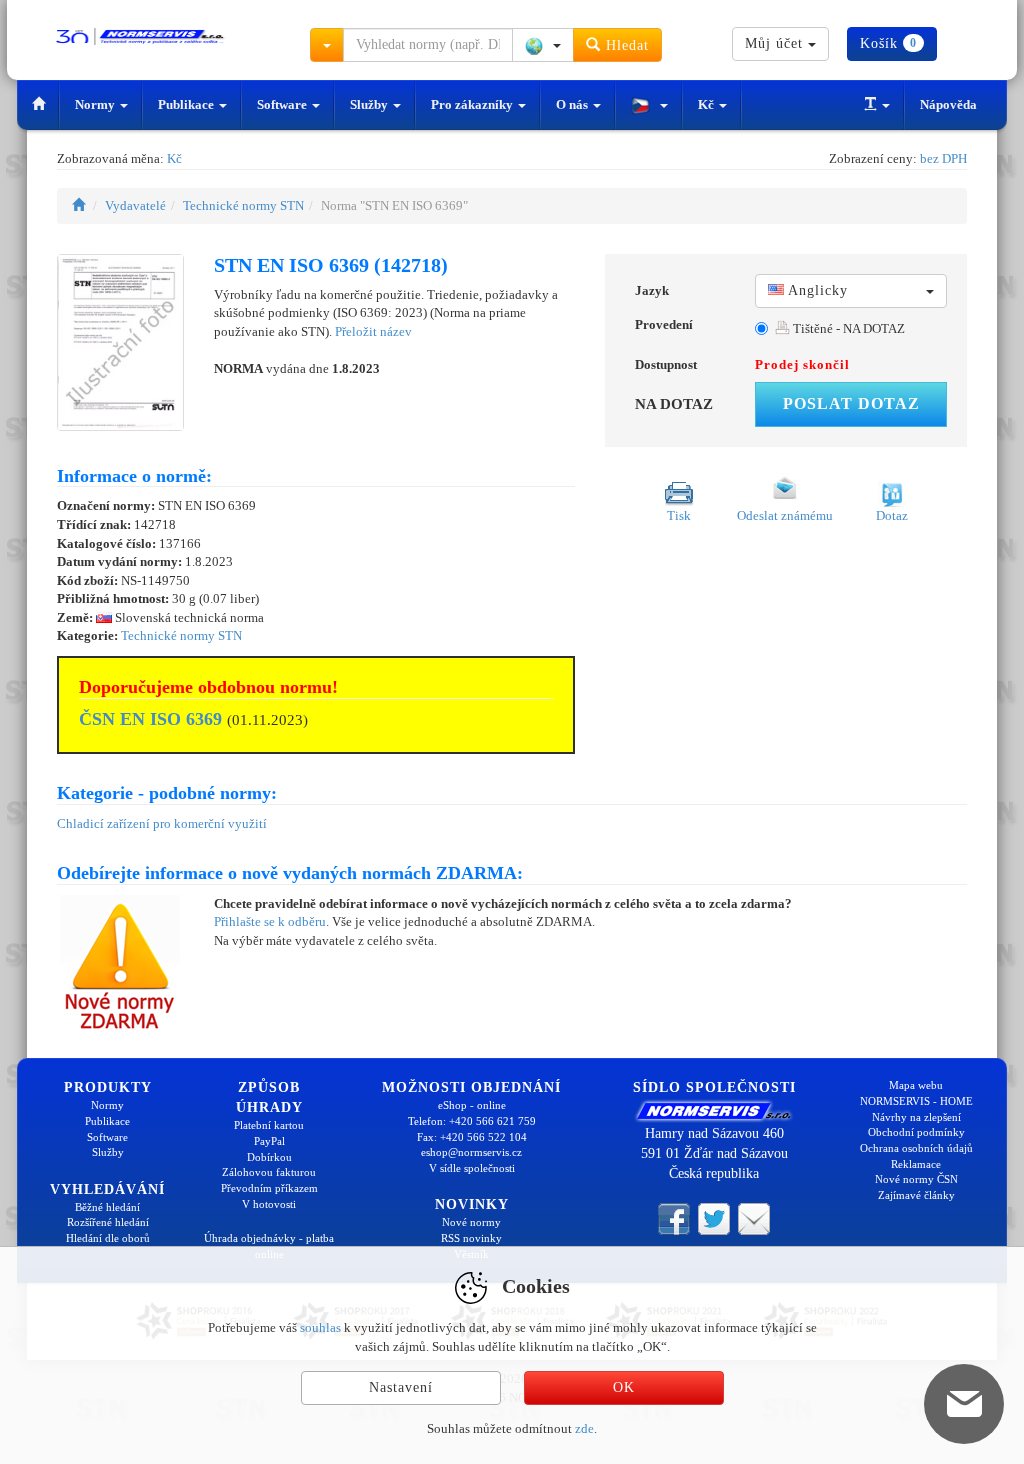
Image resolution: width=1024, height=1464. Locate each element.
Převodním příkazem (269, 1188)
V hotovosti (269, 1204)
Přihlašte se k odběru (270, 921)
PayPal (269, 1141)
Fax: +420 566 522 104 (472, 1137)
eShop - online (472, 1105)
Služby (370, 104)
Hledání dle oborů (108, 1238)
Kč (707, 104)
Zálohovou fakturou (269, 1172)
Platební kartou (269, 1125)
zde (584, 1428)
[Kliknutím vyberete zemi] (543, 45)
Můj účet (776, 43)
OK (624, 1387)
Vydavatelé (135, 205)
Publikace (187, 104)
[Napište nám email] (754, 1217)
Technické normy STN (243, 205)
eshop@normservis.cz (471, 1152)
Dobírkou (269, 1157)
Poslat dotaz (851, 403)
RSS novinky (471, 1238)
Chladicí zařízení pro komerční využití (162, 823)
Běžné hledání (107, 1207)
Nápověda (948, 104)
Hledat (625, 45)
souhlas (320, 1327)
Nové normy (471, 1222)
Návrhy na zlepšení (916, 1117)
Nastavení (401, 1387)
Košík (888, 43)
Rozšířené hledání (108, 1222)
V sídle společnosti (472, 1168)
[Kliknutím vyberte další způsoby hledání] (327, 45)
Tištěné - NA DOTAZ (847, 328)
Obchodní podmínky (916, 1132)
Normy (96, 104)
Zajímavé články (916, 1195)
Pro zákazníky (473, 104)
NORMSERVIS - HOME (916, 1101)
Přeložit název (373, 331)
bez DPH (943, 158)
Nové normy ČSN (916, 1179)
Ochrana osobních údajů (916, 1148)
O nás (573, 104)
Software (283, 104)
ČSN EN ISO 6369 (150, 719)
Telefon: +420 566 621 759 (472, 1121)
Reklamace (916, 1164)
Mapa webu (916, 1085)
